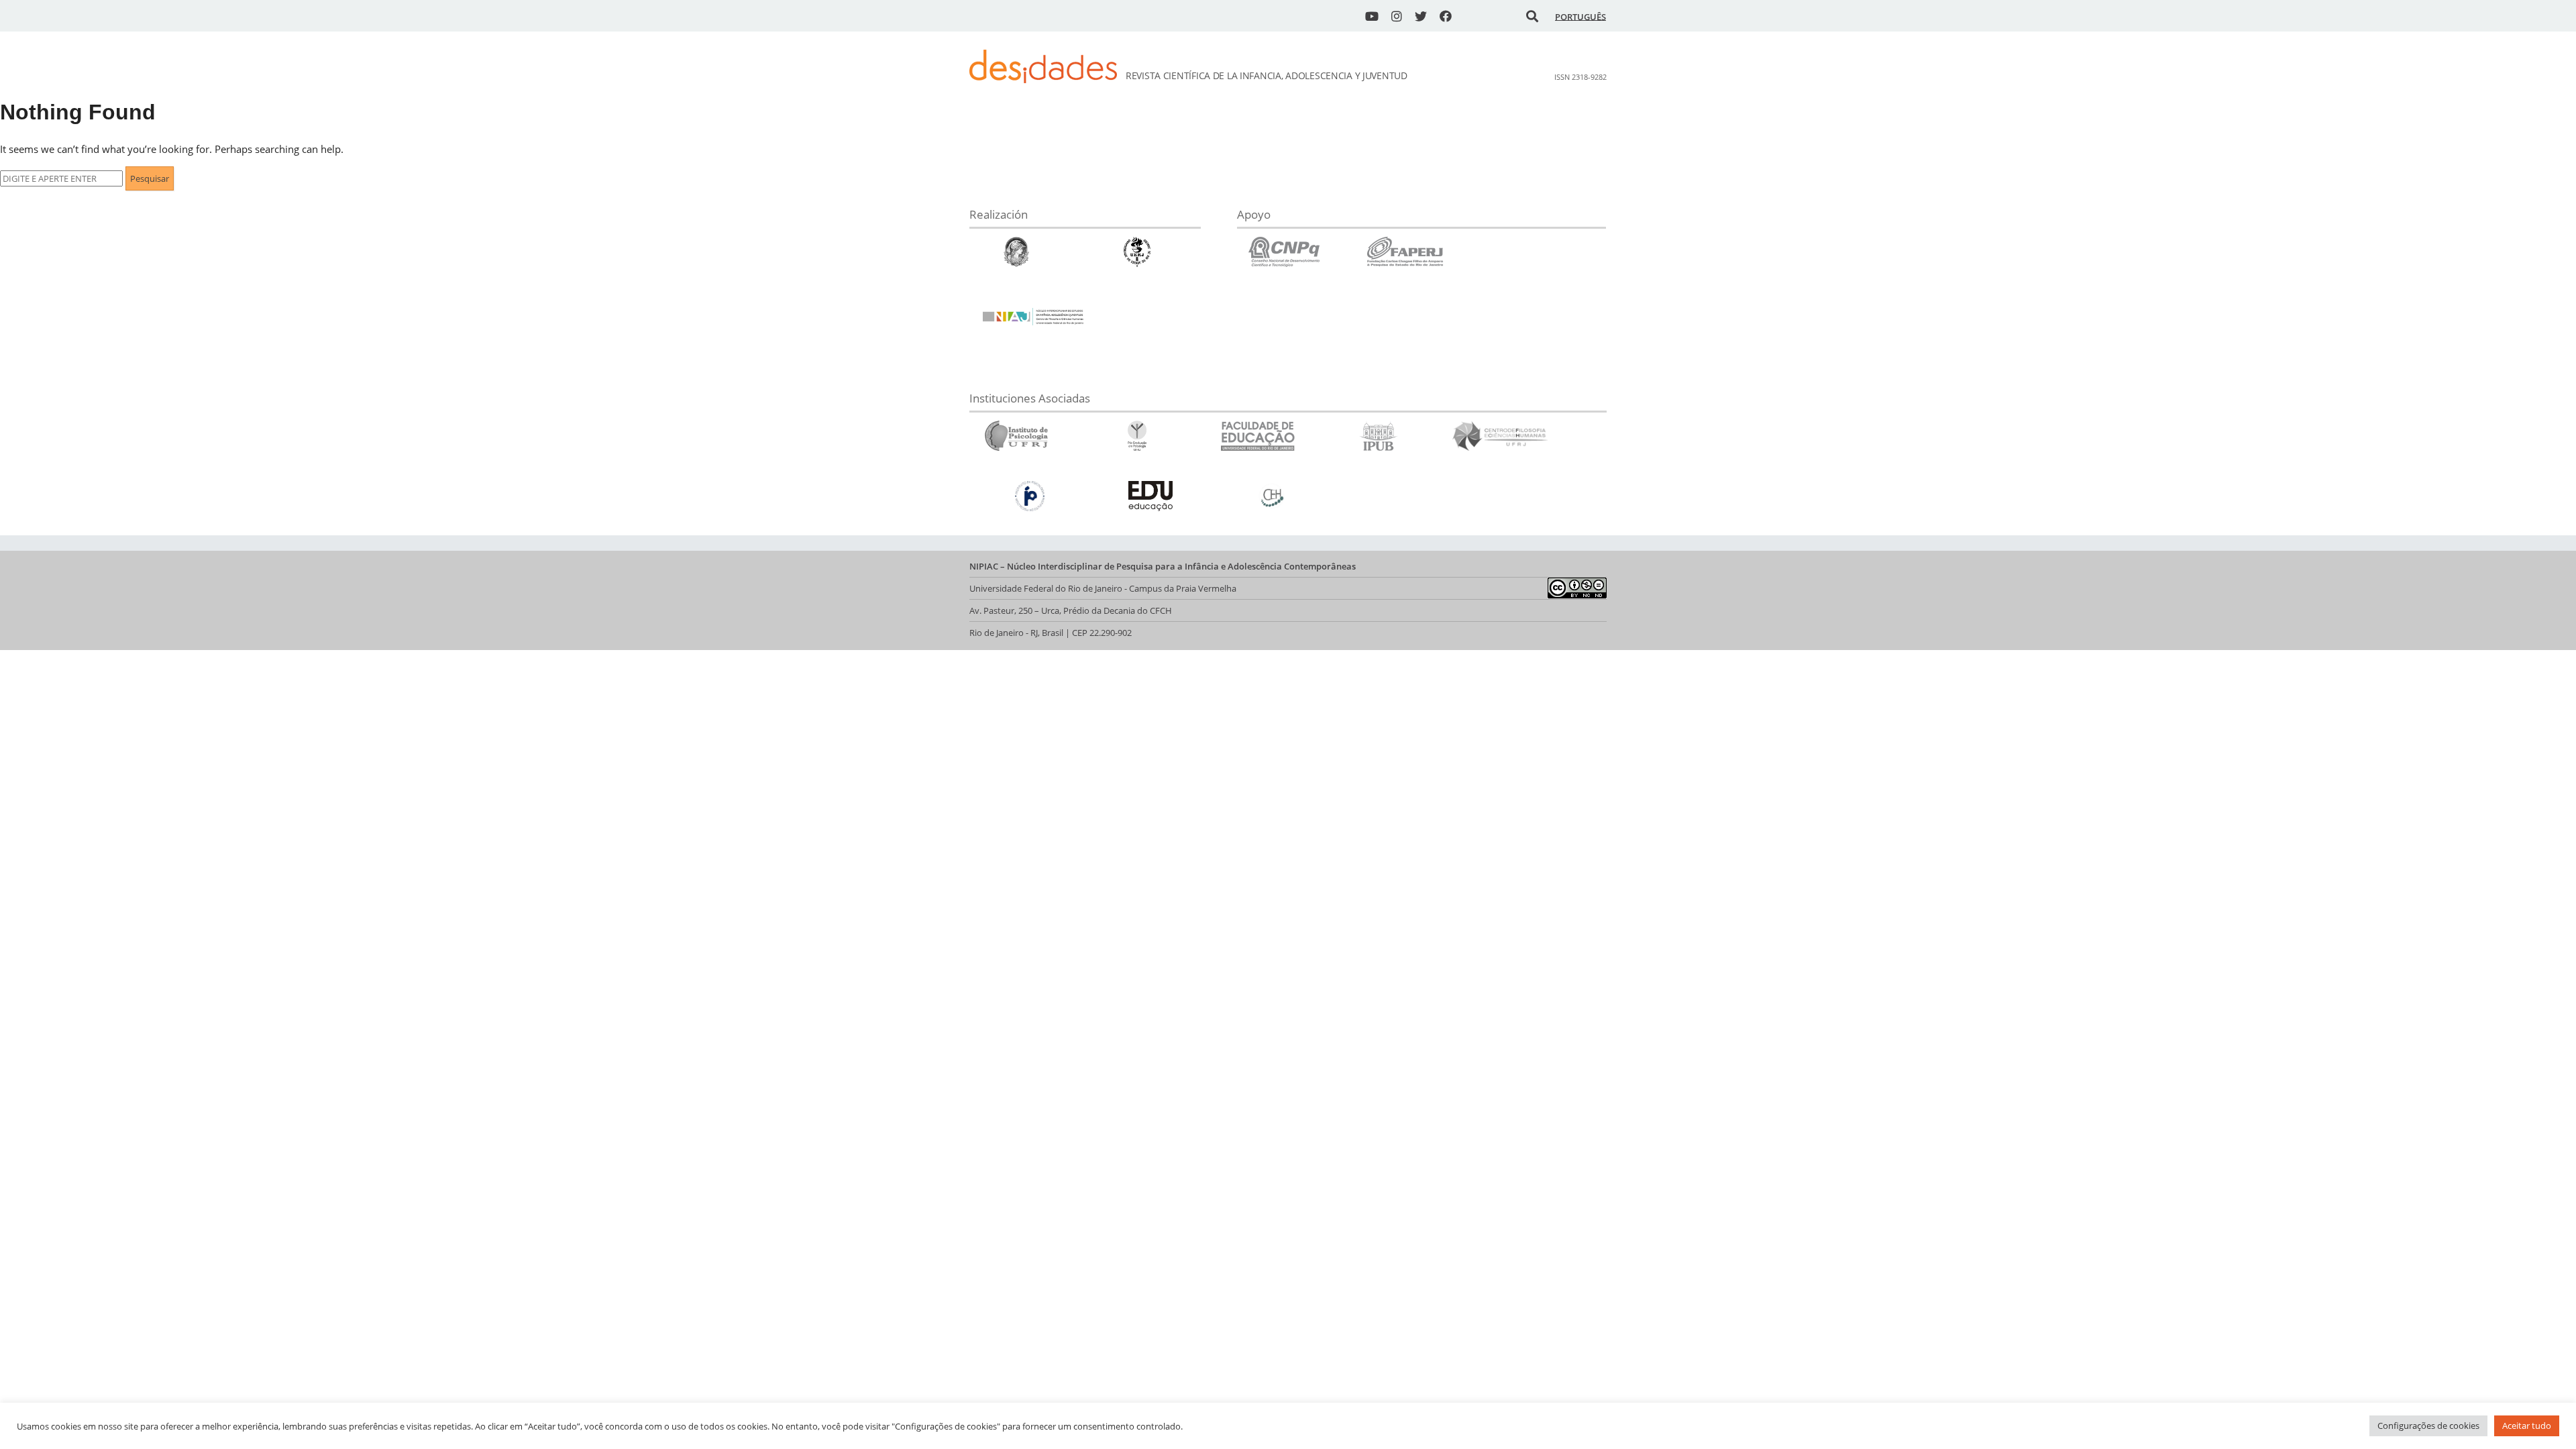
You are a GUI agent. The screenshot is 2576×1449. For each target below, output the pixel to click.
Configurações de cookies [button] (2428, 1426)
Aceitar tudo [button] (2527, 1426)
